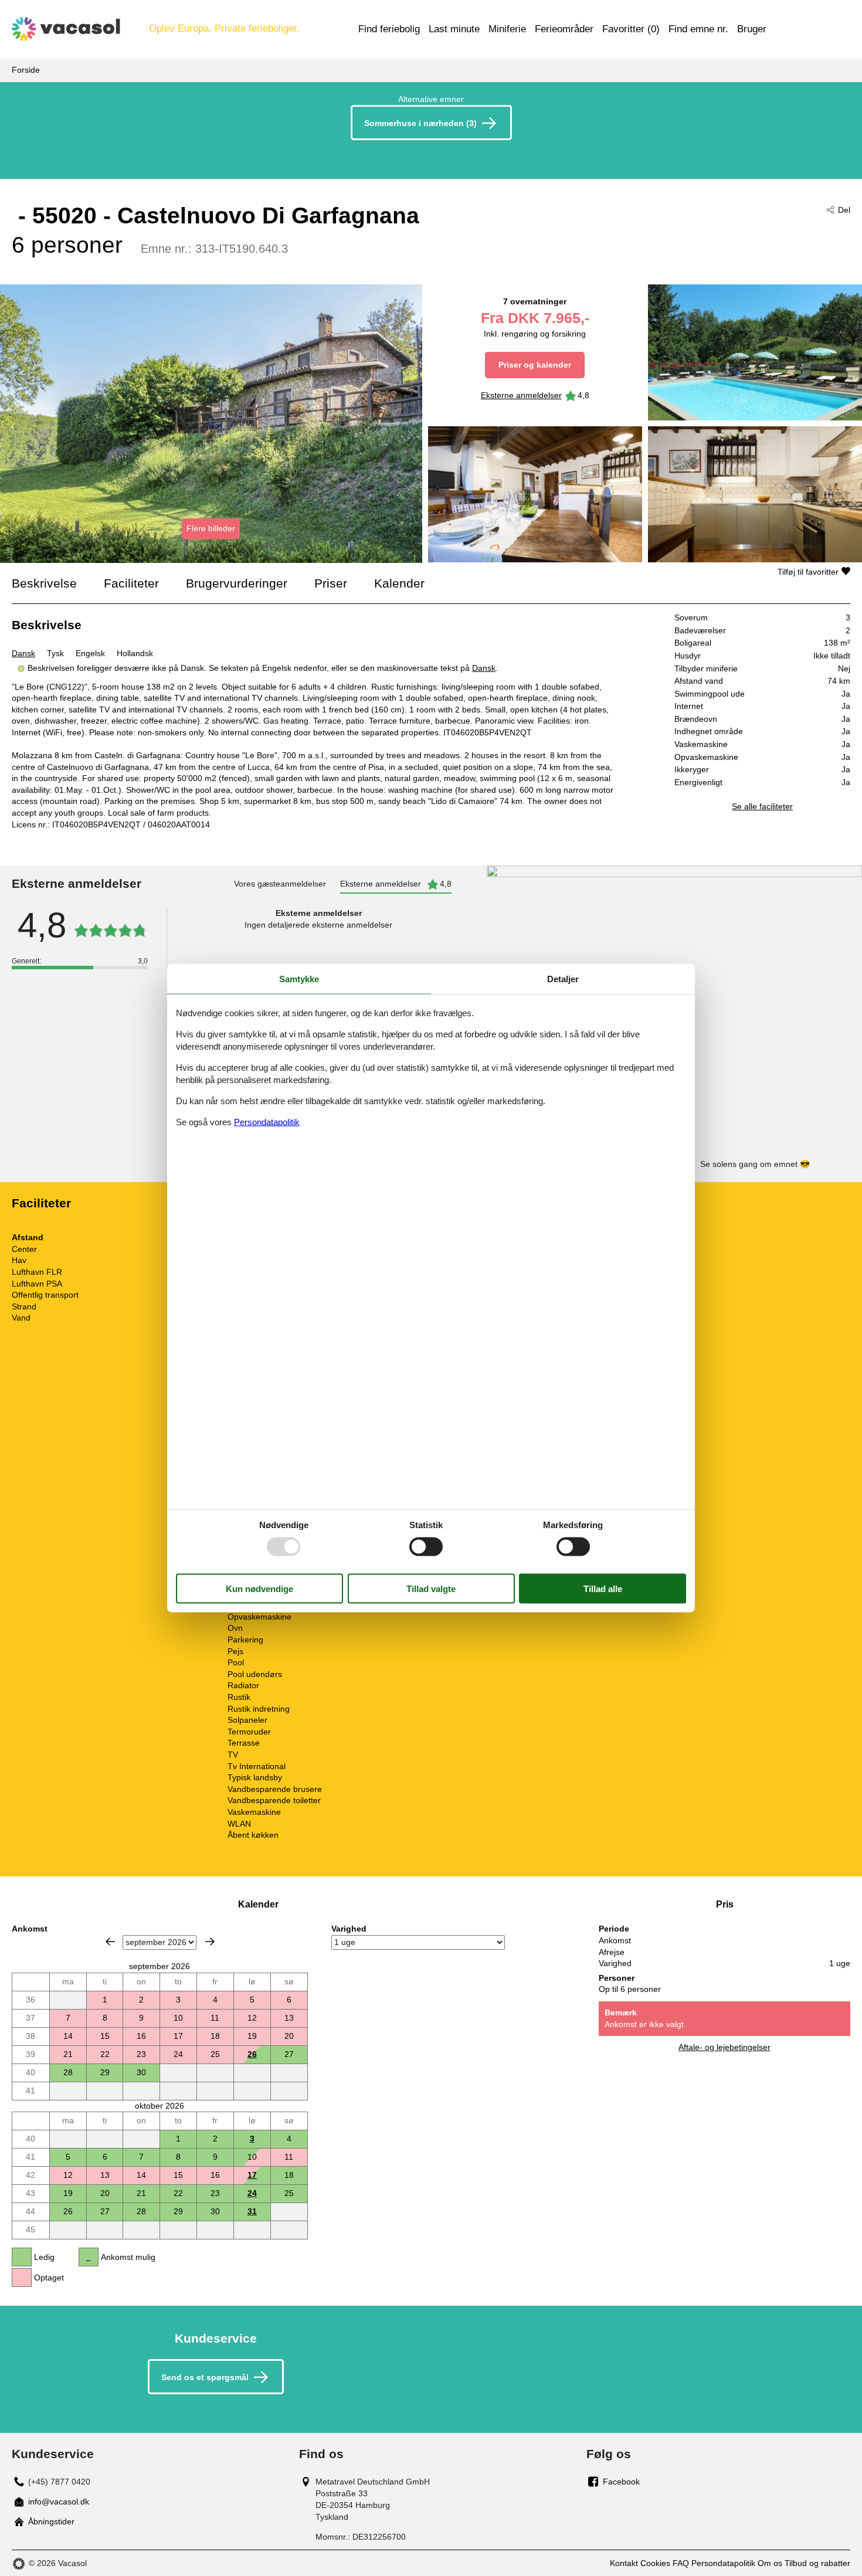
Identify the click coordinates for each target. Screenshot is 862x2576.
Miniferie (507, 29)
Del (844, 210)
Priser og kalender (535, 365)
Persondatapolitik (723, 2563)
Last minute (454, 29)
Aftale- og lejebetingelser (724, 2047)
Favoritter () (631, 29)
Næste (210, 1942)
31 (252, 2211)
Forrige (110, 1942)
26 (252, 2054)
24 (252, 2193)
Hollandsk (135, 653)
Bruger (752, 29)
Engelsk (90, 653)
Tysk (55, 653)
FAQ (681, 2563)
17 (252, 2175)
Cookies (655, 2563)
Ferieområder (564, 29)
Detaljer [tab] (563, 978)
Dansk (23, 653)
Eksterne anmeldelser (521, 395)
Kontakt (624, 2563)
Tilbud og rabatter (817, 2563)
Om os (770, 2563)
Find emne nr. (698, 29)
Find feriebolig (389, 29)
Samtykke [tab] (299, 978)
